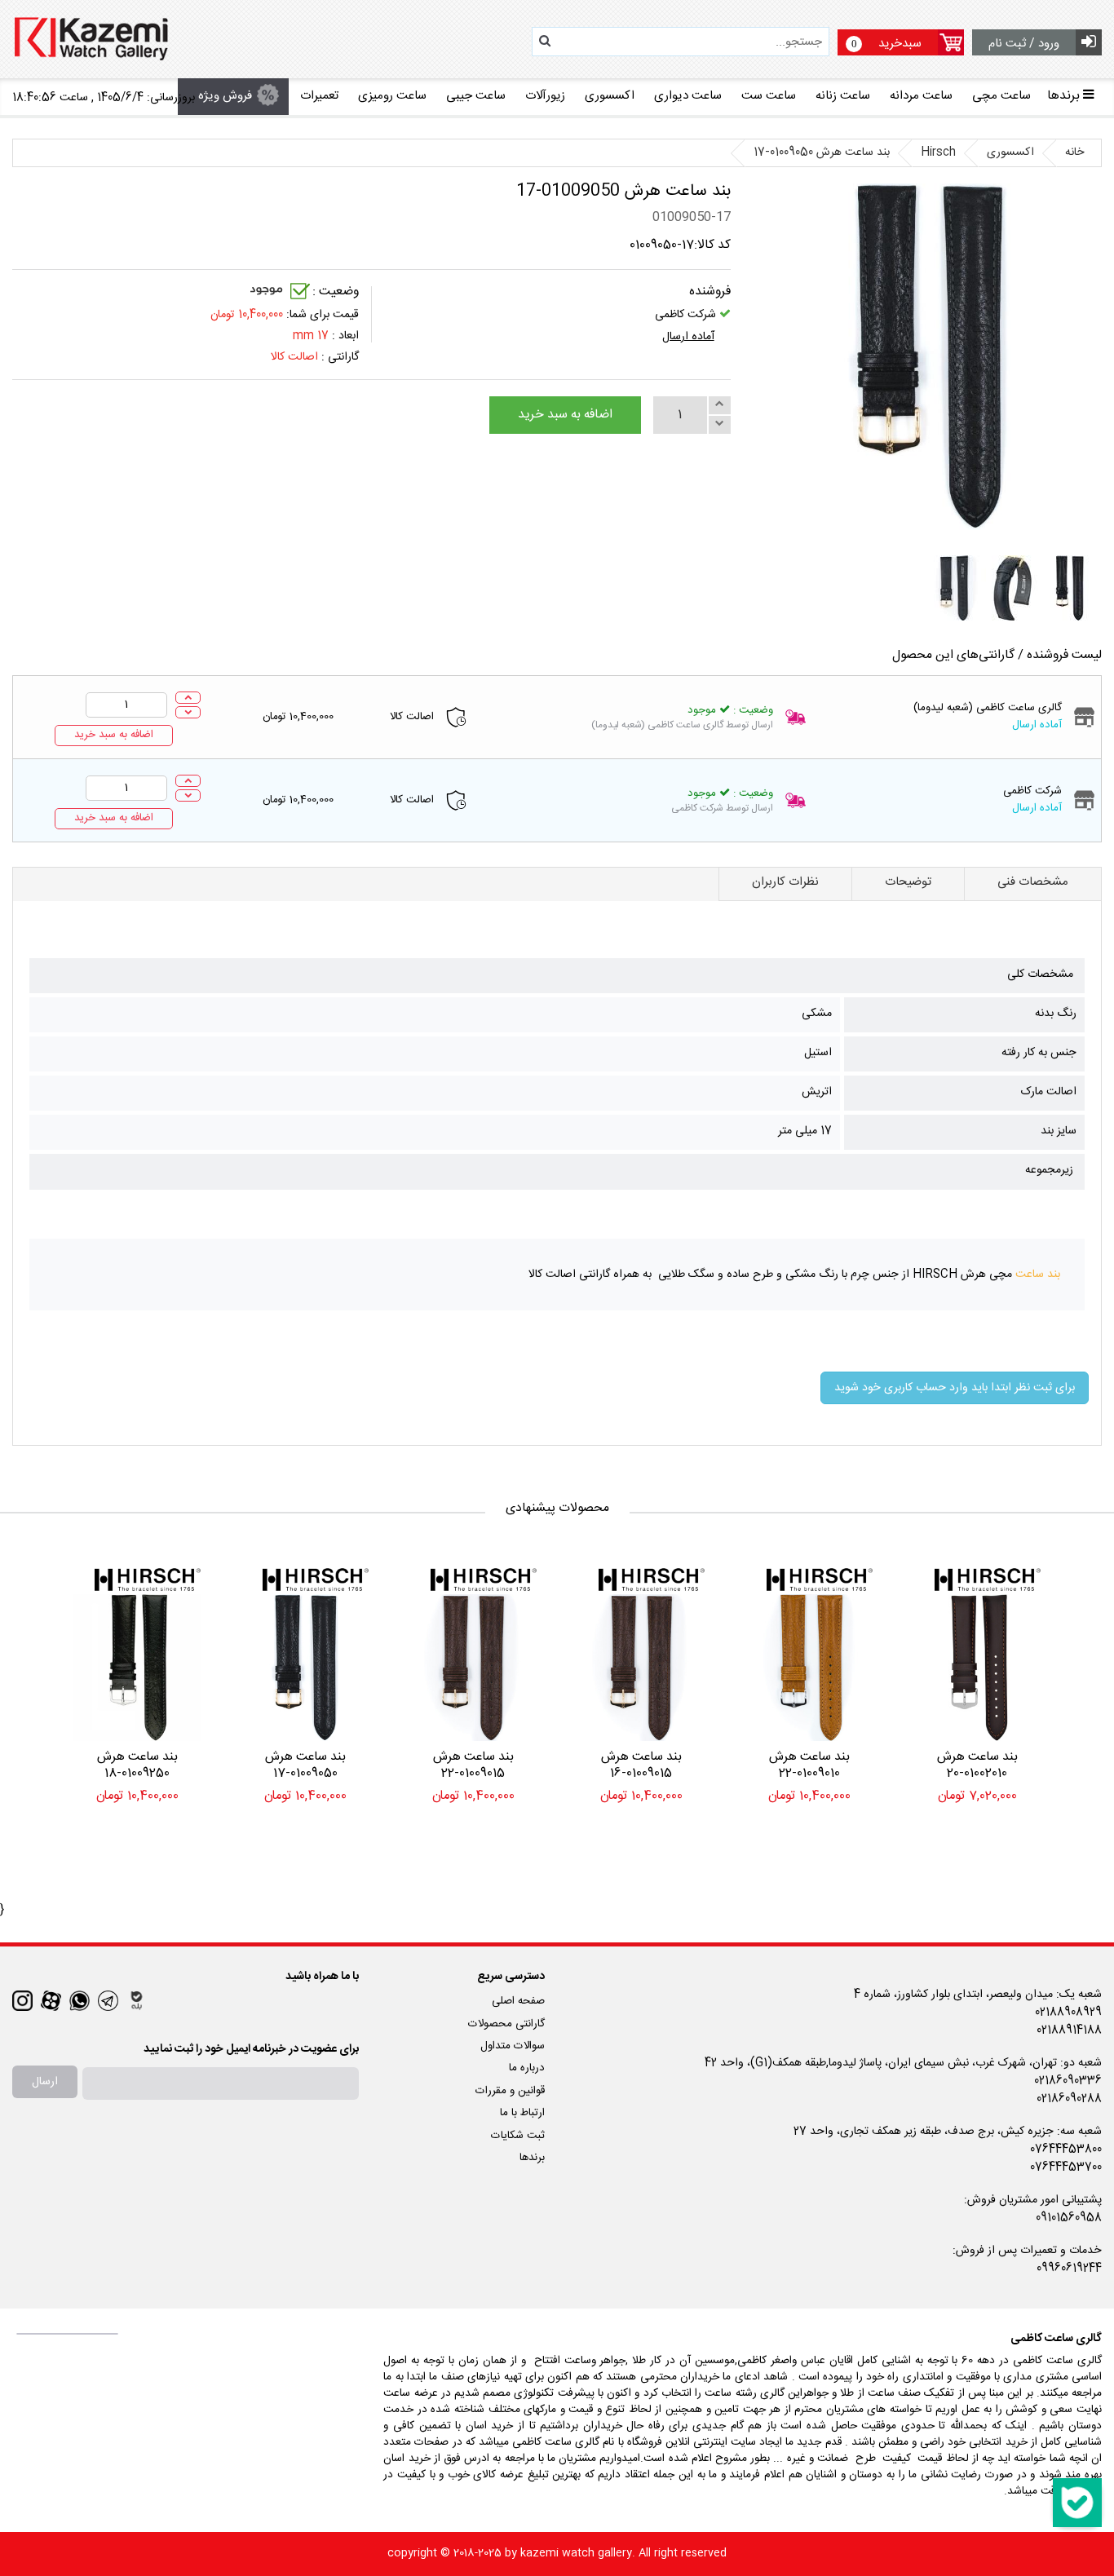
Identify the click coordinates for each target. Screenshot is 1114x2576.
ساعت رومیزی (392, 96)
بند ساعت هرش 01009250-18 (137, 1765)
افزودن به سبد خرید (977, 1833)
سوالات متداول (513, 2046)
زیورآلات (545, 96)
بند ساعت (1038, 1275)
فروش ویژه (225, 96)
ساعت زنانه (843, 96)
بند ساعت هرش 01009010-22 (809, 1765)
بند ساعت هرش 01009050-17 (305, 1765)
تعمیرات (319, 96)
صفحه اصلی (518, 2001)
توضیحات (908, 882)
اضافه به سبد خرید (565, 415)
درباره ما (527, 2068)
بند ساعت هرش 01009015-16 (641, 1765)
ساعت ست (769, 96)
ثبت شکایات (518, 2136)
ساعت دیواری (688, 96)
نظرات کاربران (785, 882)
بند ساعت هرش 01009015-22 (473, 1765)
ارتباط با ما (522, 2113)
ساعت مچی (1001, 96)
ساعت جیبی (476, 96)
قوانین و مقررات (510, 2091)
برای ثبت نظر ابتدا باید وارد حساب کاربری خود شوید (955, 1388)
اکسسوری (610, 96)
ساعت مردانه (921, 96)
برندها (532, 2158)
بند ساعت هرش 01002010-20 (977, 1765)
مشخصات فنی (1033, 882)
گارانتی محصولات (506, 2024)
